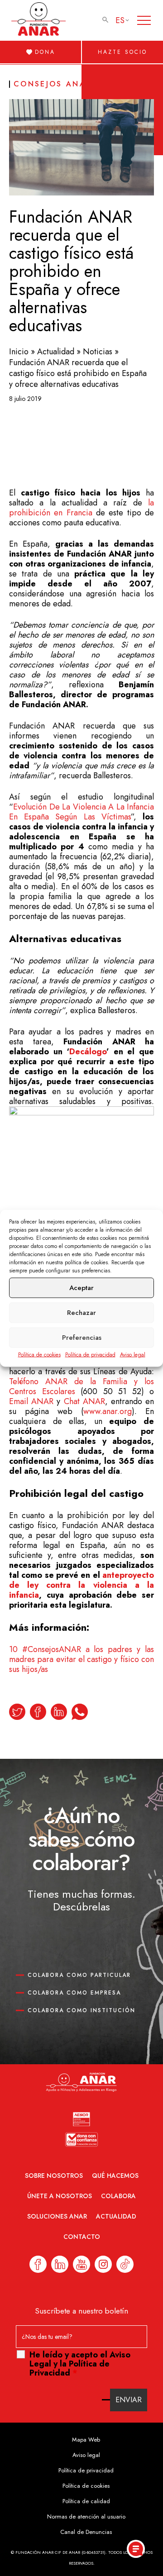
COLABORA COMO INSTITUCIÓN (81, 2010)
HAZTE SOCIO (122, 52)
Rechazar (81, 1313)
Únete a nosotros (60, 2196)
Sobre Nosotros (54, 2176)
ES (120, 20)
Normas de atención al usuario (86, 2516)
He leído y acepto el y (80, 2364)
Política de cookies (39, 1354)
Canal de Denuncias (86, 2532)
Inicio (19, 352)
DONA (45, 52)
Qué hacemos (115, 2176)
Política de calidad (86, 2501)
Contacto (82, 2237)
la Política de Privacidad (70, 2368)
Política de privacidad (90, 1354)
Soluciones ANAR (57, 2216)
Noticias (98, 352)
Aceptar (81, 1288)
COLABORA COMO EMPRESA (74, 1993)
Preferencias (82, 1338)
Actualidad (56, 352)
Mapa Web (86, 2440)
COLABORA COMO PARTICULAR (79, 1975)
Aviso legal (133, 1354)
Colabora (118, 2196)
